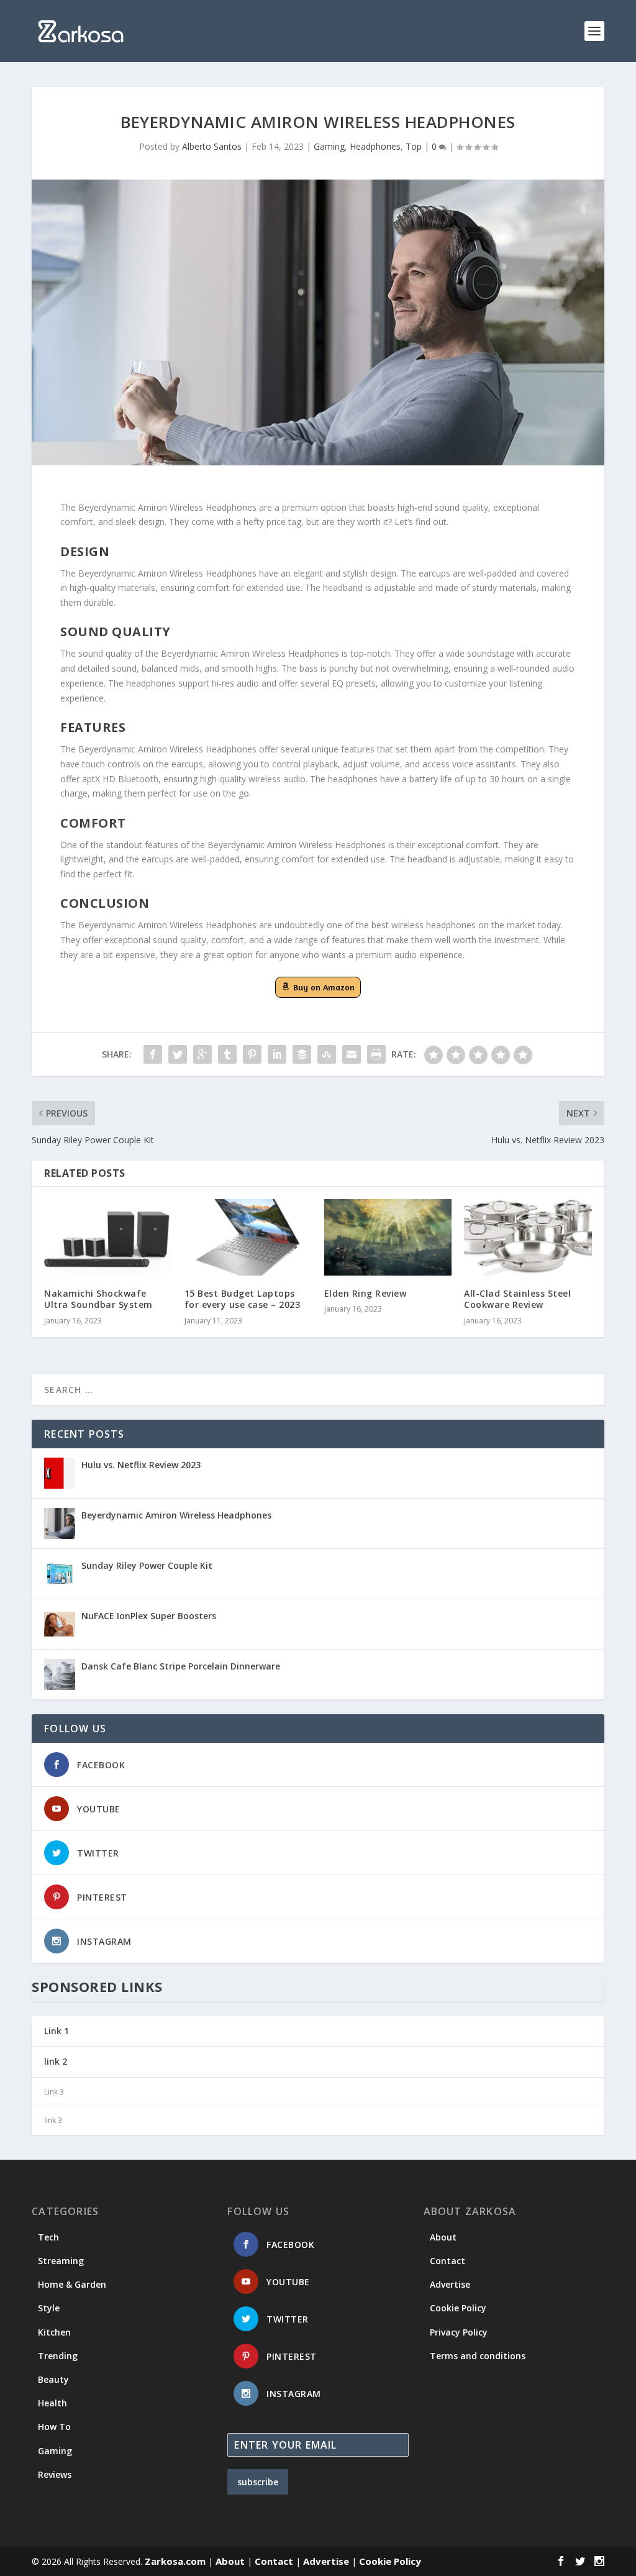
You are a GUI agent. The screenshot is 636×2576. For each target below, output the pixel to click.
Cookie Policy (458, 2308)
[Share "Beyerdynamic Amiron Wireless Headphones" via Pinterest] (252, 1054)
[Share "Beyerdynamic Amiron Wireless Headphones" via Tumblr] (227, 1054)
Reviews (55, 2474)
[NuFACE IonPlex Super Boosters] (60, 1624)
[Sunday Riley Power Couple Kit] (60, 1574)
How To (54, 2427)
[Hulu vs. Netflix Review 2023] (60, 1473)
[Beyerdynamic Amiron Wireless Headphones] (60, 1523)
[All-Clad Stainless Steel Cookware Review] (528, 1237)
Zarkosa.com (175, 2561)
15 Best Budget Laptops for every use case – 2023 (243, 1299)
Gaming (329, 146)
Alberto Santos (212, 146)
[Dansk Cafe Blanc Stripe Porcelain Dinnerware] (60, 1674)
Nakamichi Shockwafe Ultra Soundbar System (98, 1299)
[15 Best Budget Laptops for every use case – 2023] (248, 1237)
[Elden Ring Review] (388, 1237)
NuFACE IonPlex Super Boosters (149, 1616)
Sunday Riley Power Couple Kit (147, 1565)
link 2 (56, 2061)
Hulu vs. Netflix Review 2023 (141, 1465)
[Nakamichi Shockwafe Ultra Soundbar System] (108, 1237)
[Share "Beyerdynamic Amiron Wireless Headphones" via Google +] (202, 1054)
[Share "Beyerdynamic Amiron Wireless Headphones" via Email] (352, 1054)
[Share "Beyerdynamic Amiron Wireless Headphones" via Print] (376, 1054)
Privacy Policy (459, 2332)
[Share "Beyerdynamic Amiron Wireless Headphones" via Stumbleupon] (327, 1054)
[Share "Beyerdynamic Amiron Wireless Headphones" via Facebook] (153, 1054)
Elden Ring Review (366, 1293)
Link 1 (57, 2031)
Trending (58, 2356)
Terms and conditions (478, 2356)
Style (49, 2308)
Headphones (375, 146)
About (443, 2237)
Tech (48, 2237)
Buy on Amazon (324, 987)
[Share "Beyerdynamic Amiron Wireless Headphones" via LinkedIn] (277, 1054)
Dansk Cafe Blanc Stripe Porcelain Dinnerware (181, 1666)
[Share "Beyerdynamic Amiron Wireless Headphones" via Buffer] (302, 1054)
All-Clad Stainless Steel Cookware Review (517, 1299)
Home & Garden (72, 2284)
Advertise (450, 2284)
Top (414, 146)
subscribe (258, 2482)
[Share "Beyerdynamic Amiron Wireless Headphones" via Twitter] (178, 1054)
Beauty (53, 2379)
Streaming (61, 2261)
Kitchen (54, 2332)
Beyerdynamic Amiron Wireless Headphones (176, 1515)
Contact (447, 2261)
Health (52, 2403)
